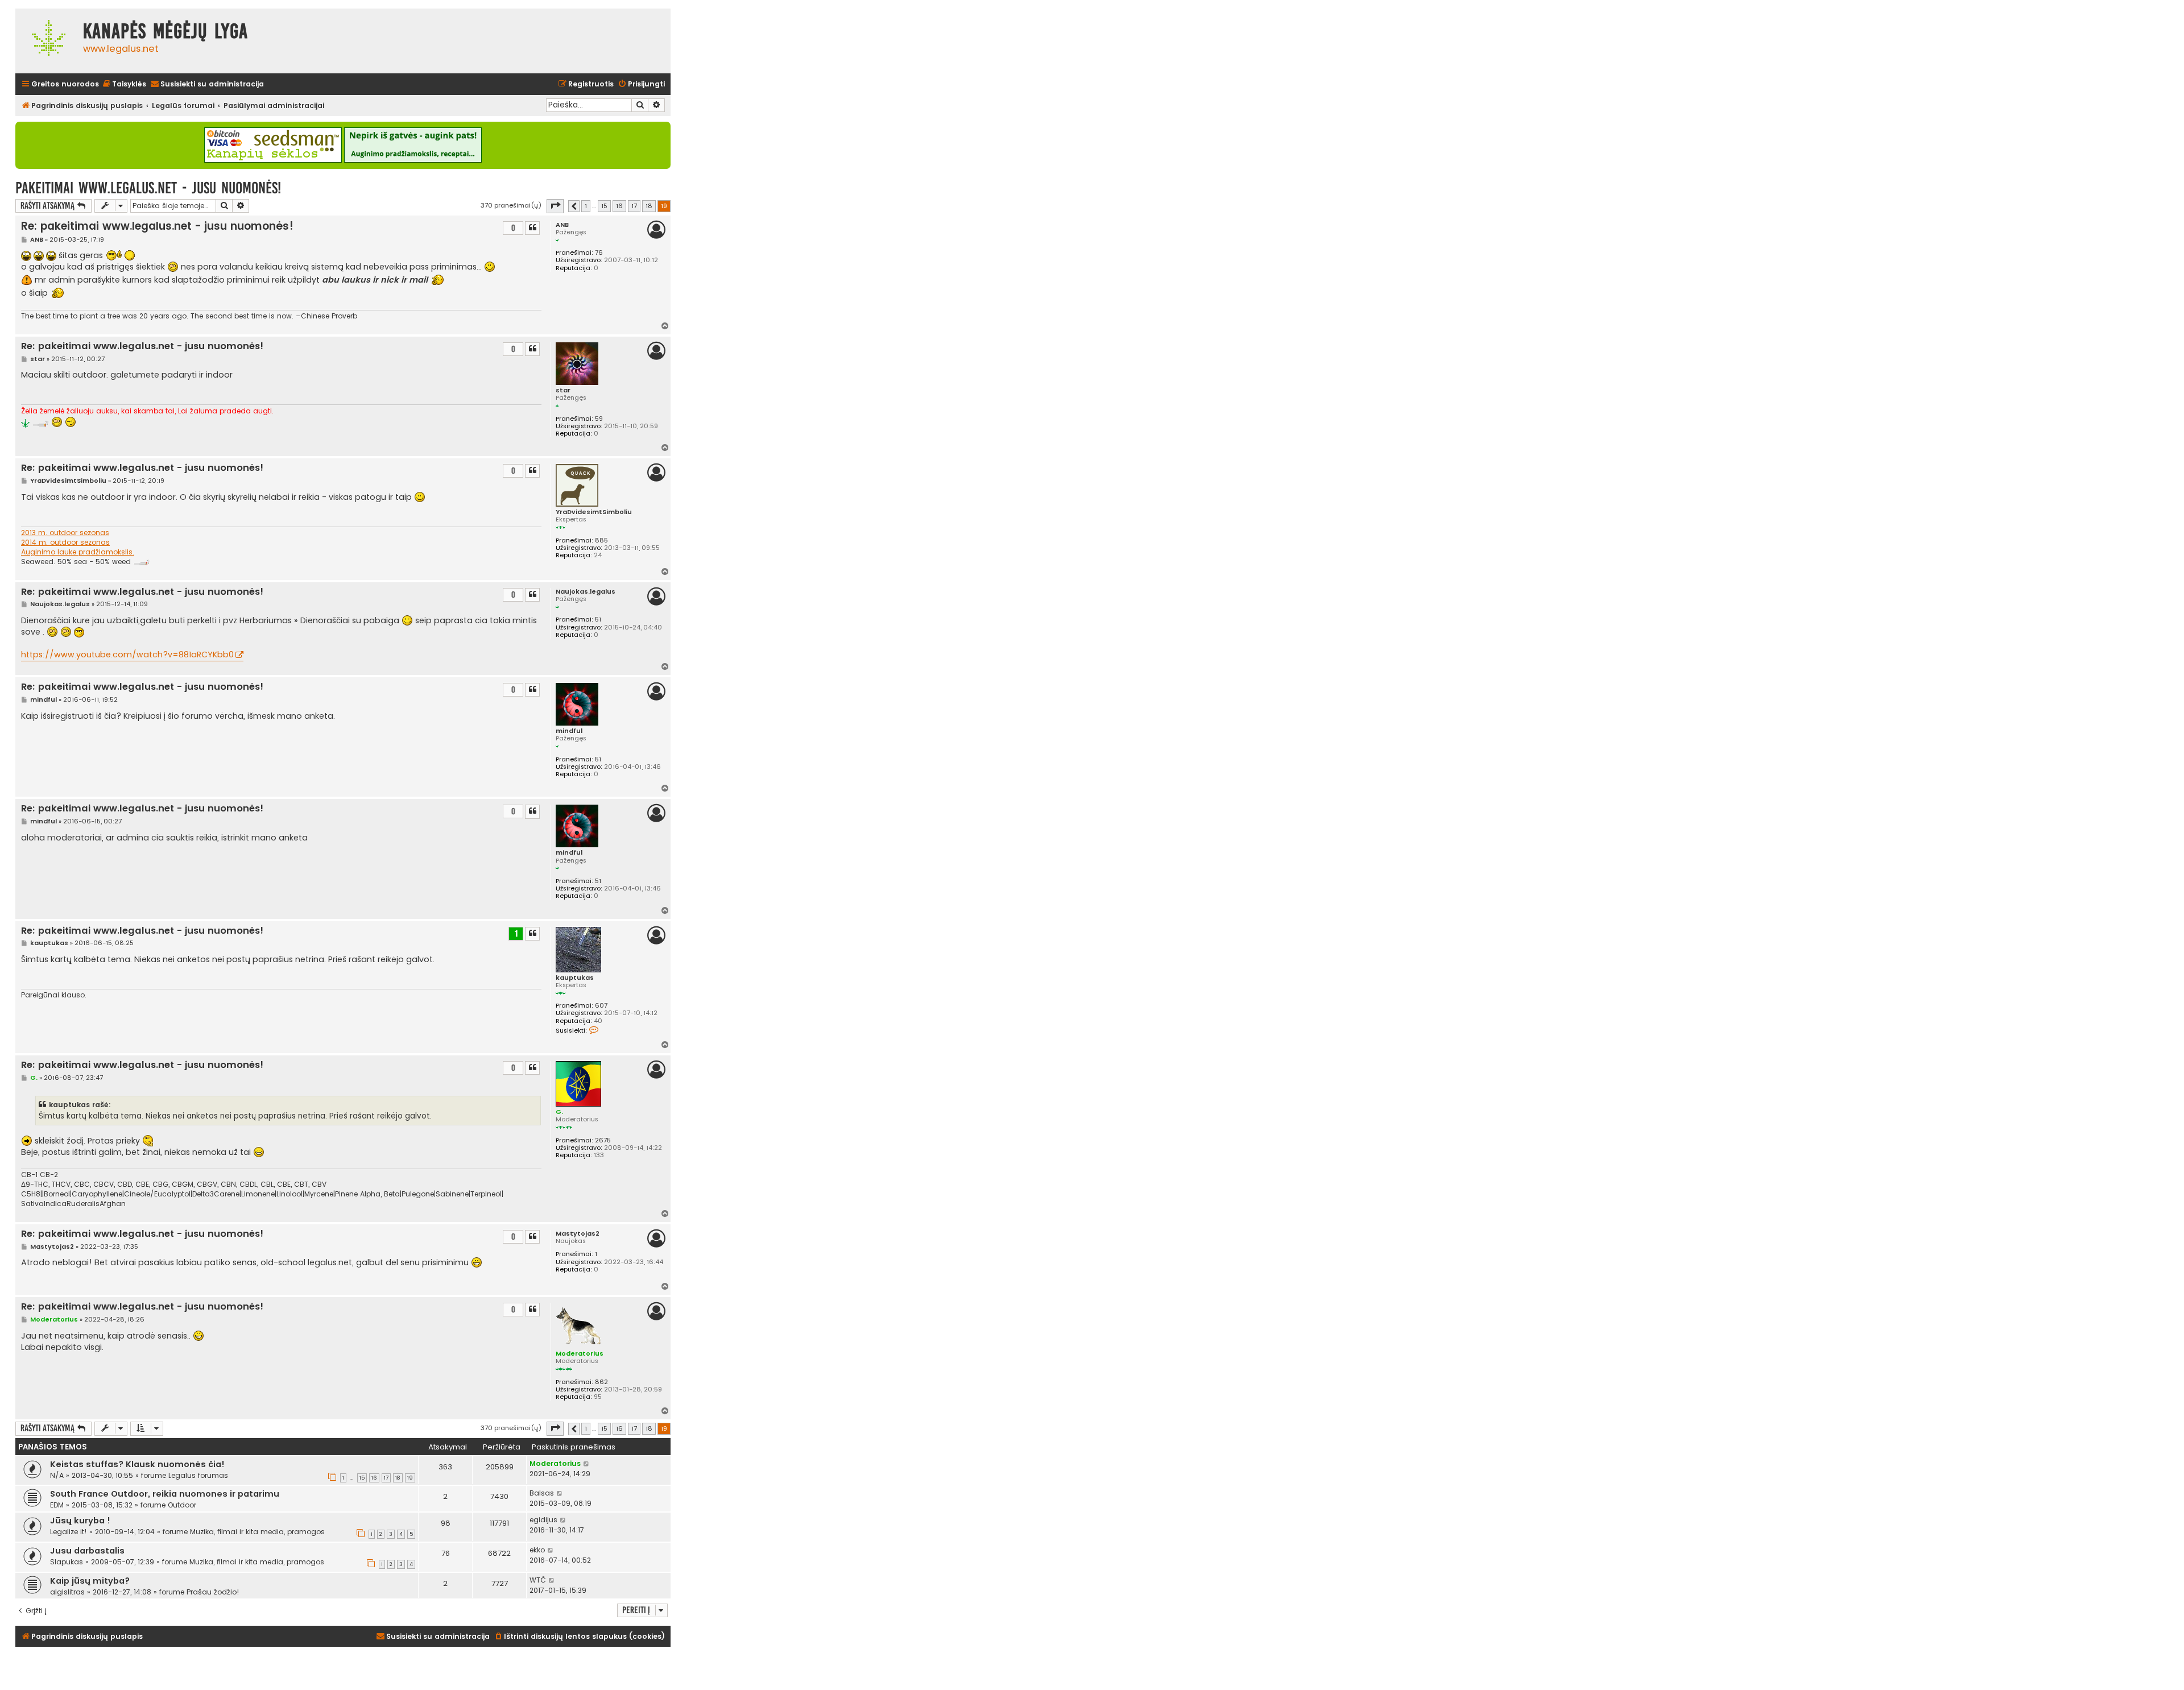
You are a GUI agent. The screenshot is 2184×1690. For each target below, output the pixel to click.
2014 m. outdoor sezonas (65, 542)
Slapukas (67, 1562)
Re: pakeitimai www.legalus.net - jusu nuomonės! (157, 226)
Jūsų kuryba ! (80, 1521)
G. (559, 1112)
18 (398, 1478)
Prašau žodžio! (213, 1592)
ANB (562, 225)
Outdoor (182, 1505)
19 (410, 1478)
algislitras (67, 1592)
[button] (555, 206)
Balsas (542, 1493)
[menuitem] (124, 84)
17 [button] (634, 206)
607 (601, 1006)
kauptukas (575, 978)
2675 (603, 1140)
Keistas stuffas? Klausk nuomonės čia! (137, 1464)
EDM (57, 1505)
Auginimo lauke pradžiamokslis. (78, 552)
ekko (537, 1550)
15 (362, 1478)
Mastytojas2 (578, 1234)
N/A (57, 1475)
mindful (569, 731)
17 (386, 1478)
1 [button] (586, 206)
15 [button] (604, 206)
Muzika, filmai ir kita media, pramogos (257, 1532)
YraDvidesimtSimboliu (594, 512)
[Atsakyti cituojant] (532, 228)
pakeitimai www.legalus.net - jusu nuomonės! (148, 188)
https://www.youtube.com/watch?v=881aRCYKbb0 (127, 655)
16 (374, 1478)
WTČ (538, 1580)
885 (601, 540)
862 (601, 1382)
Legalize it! (69, 1532)
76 (599, 253)
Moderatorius (580, 1353)
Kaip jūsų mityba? (90, 1581)
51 (598, 620)
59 (599, 419)
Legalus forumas (198, 1475)
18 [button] (649, 206)
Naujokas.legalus (586, 592)
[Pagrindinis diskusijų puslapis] (46, 41)
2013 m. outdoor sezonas (65, 533)
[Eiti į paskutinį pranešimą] (587, 1464)
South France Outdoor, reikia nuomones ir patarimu (165, 1494)
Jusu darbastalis (87, 1551)
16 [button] (619, 206)
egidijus (543, 1520)
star (563, 390)
